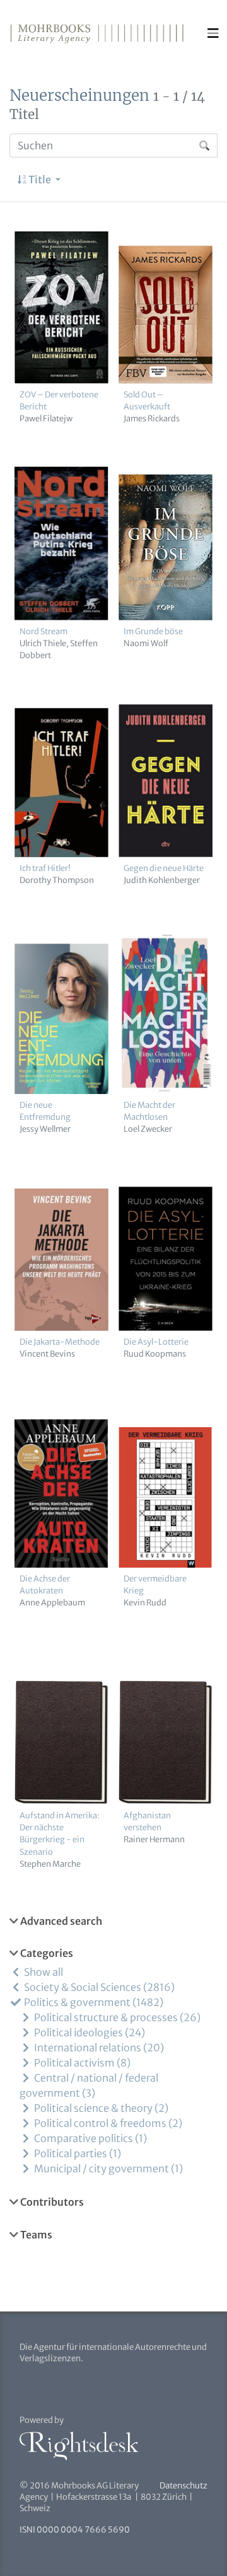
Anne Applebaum (52, 1602)
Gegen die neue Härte (164, 868)
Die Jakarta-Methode (60, 1342)
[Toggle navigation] (213, 33)
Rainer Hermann (154, 1839)
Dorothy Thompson (57, 880)
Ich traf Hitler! (45, 868)
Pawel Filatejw (46, 418)
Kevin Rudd (145, 1602)
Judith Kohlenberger (162, 880)
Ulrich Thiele (43, 643)
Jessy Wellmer (45, 1129)
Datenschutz (183, 2486)
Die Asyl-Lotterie (156, 1342)
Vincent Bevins (47, 1354)
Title (40, 180)
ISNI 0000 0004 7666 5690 (75, 2530)
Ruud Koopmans (155, 1354)
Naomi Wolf (146, 643)
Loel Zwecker (148, 1129)
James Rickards (152, 418)
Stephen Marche (50, 1864)
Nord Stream (44, 631)
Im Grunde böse (153, 631)
